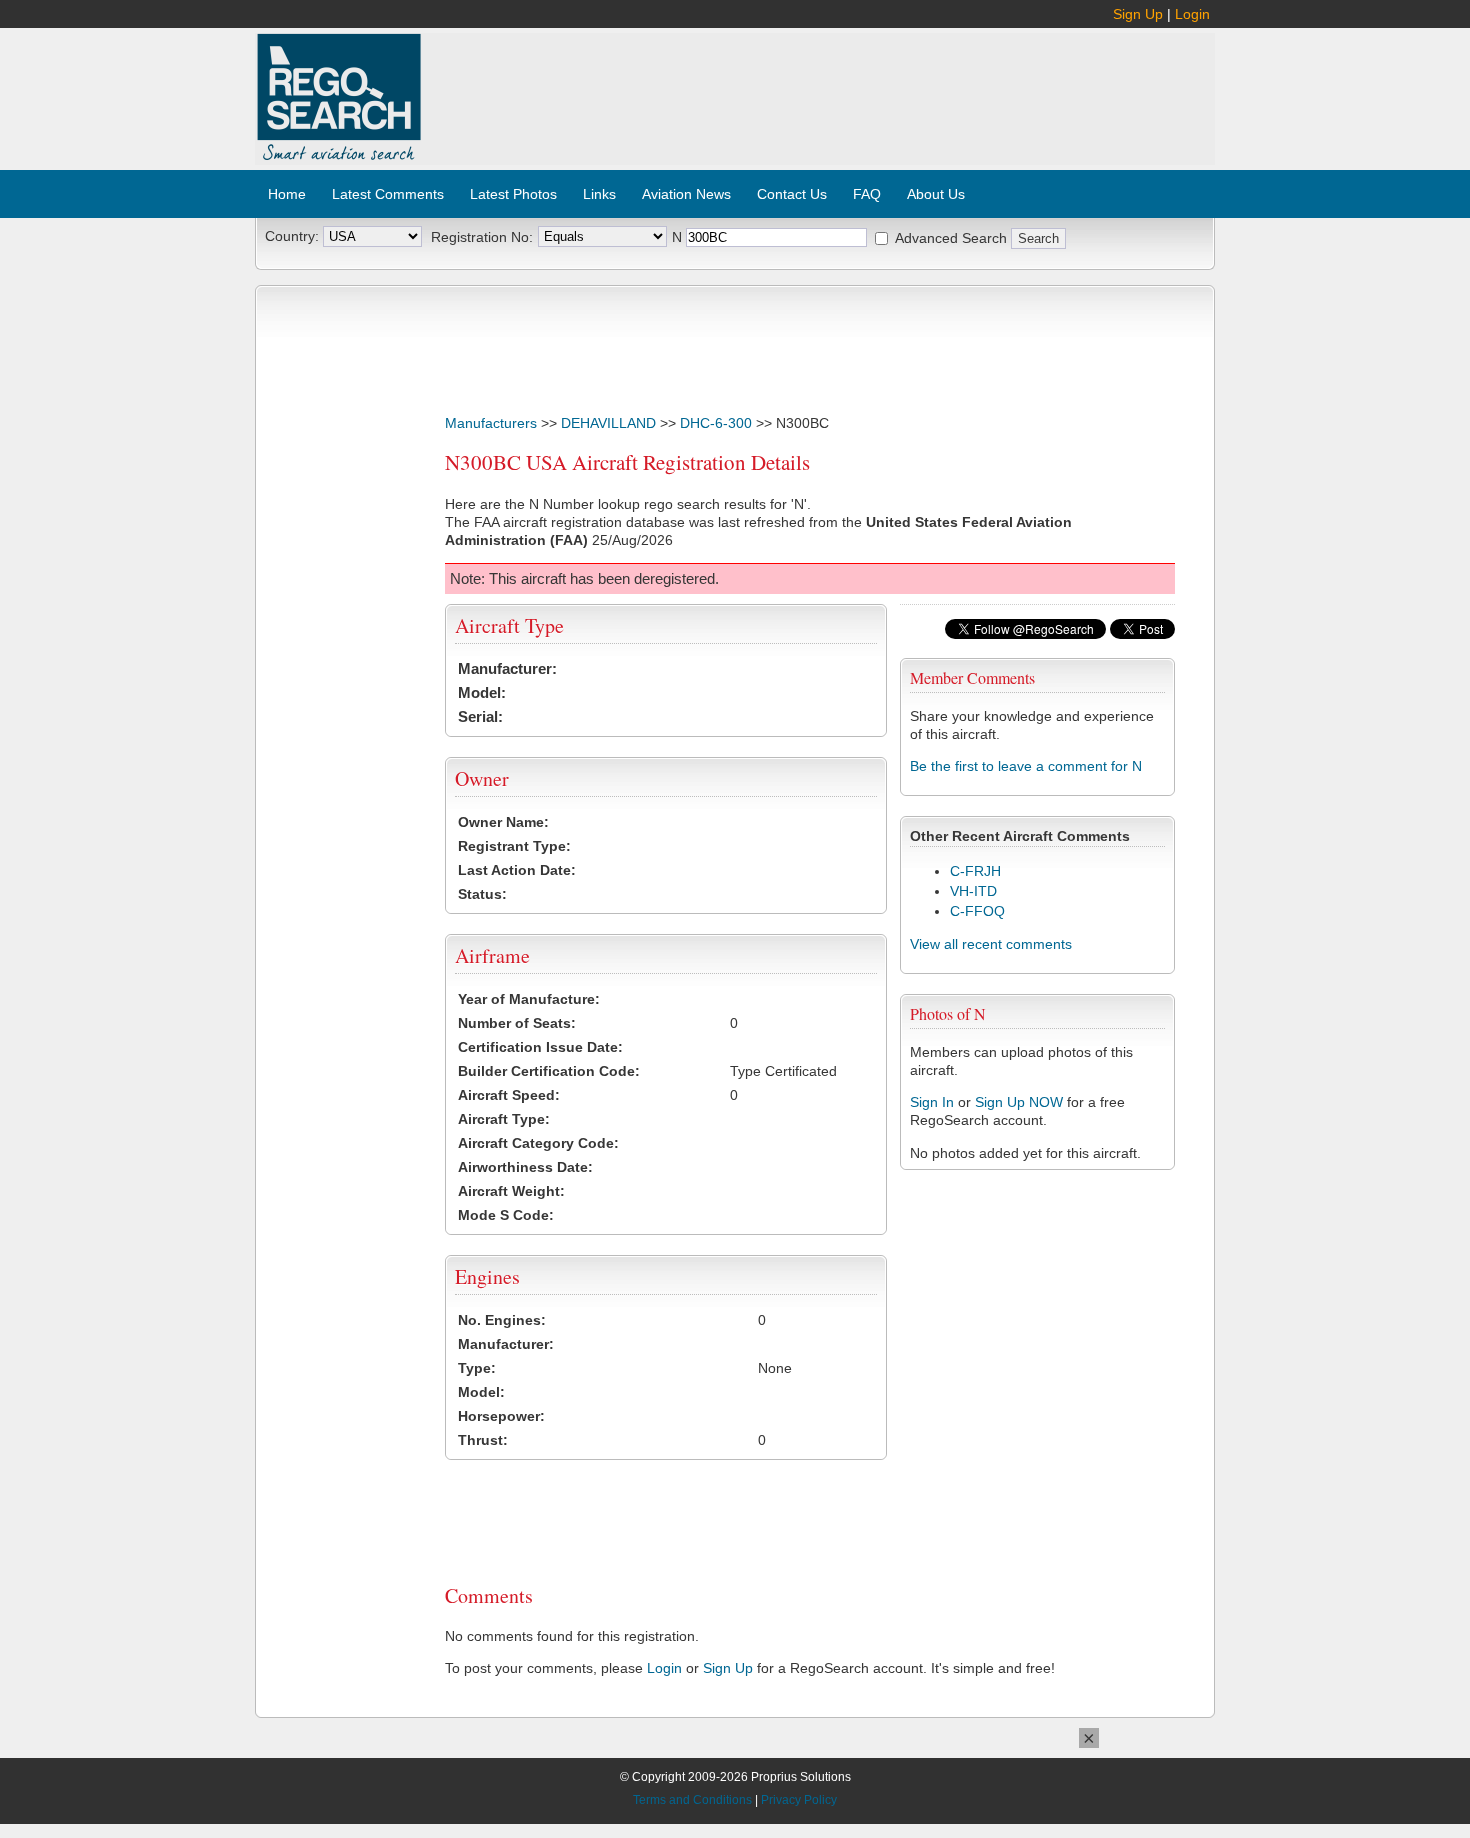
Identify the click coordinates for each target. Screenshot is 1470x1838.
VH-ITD (973, 891)
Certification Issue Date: (540, 1047)
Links (599, 194)
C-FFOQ (977, 911)
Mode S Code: (506, 1215)
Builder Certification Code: (549, 1071)
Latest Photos (513, 194)
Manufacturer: (507, 668)
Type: (477, 1368)
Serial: (480, 716)
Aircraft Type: (504, 1119)
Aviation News (686, 194)
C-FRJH (975, 871)
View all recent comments (991, 944)
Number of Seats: (517, 1023)
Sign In (932, 1102)
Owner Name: (503, 822)
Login (1192, 14)
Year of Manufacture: (529, 999)
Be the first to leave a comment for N (1026, 766)
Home (287, 194)
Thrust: (483, 1440)
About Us (936, 194)
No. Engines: (502, 1320)
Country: (292, 236)
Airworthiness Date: (525, 1167)
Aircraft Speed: (509, 1095)
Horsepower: (501, 1416)
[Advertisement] (819, 88)
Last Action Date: (517, 870)
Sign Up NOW (1019, 1102)
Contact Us (792, 194)
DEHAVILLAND (608, 423)
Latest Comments (388, 194)
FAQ (867, 194)
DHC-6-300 (716, 423)
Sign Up (1138, 14)
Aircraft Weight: (511, 1191)
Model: (482, 692)
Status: (482, 894)
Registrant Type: (514, 846)
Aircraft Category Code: (538, 1143)
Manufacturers (491, 423)
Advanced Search (951, 238)
